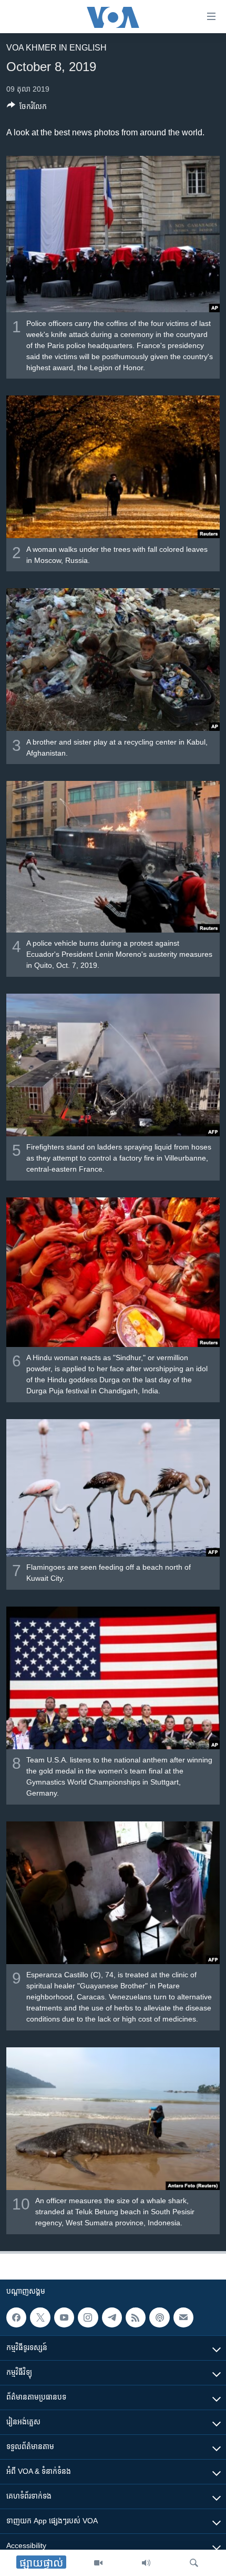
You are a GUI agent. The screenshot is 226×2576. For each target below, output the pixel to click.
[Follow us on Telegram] (112, 2317)
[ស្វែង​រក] (194, 2563)
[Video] (98, 2563)
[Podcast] (159, 2317)
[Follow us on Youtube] (64, 2317)
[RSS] (136, 2317)
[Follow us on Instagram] (88, 2317)
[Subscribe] (183, 2317)
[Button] (27, 108)
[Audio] (146, 2563)
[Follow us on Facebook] (16, 2317)
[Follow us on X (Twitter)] (40, 2317)
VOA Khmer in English (56, 48)
